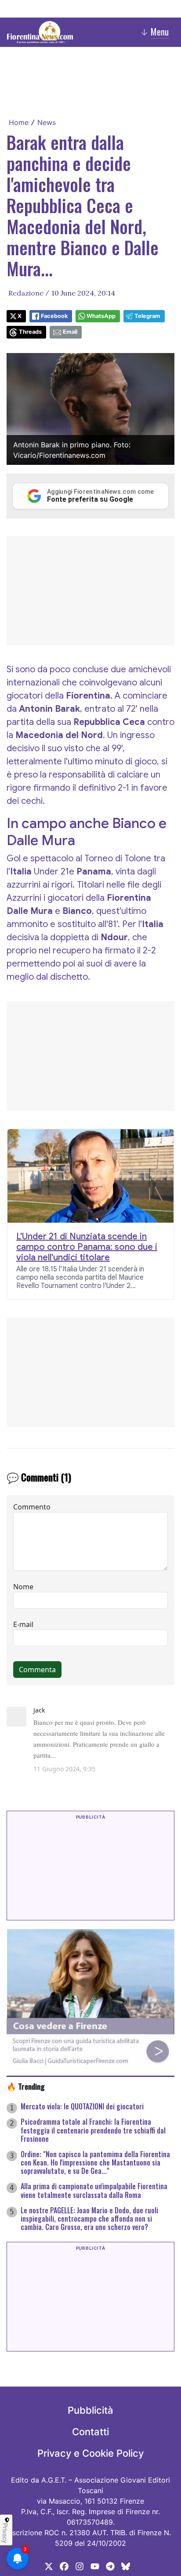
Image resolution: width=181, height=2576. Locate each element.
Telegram (147, 316)
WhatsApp (101, 316)
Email (70, 332)
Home (19, 122)
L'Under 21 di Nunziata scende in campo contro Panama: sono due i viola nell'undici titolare (87, 1247)
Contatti (90, 2432)
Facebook (54, 316)
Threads (30, 332)
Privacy (5, 2533)
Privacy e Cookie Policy (90, 2453)
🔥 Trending (26, 2086)
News (47, 122)
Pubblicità (90, 2410)
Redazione (26, 293)
